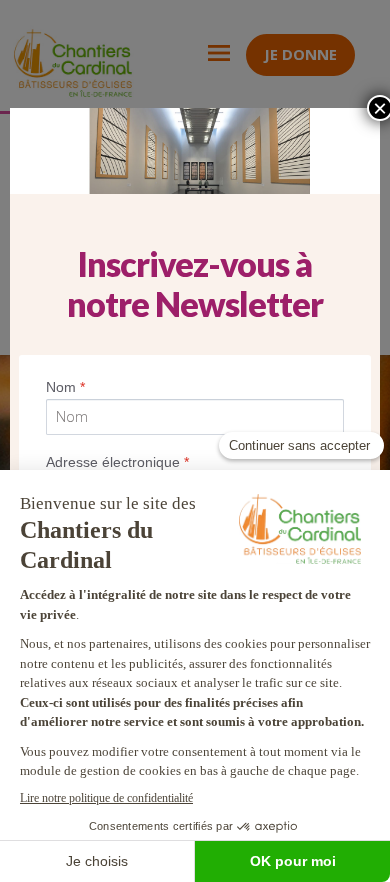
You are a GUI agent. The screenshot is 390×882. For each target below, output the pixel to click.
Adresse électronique (117, 462)
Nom (65, 387)
